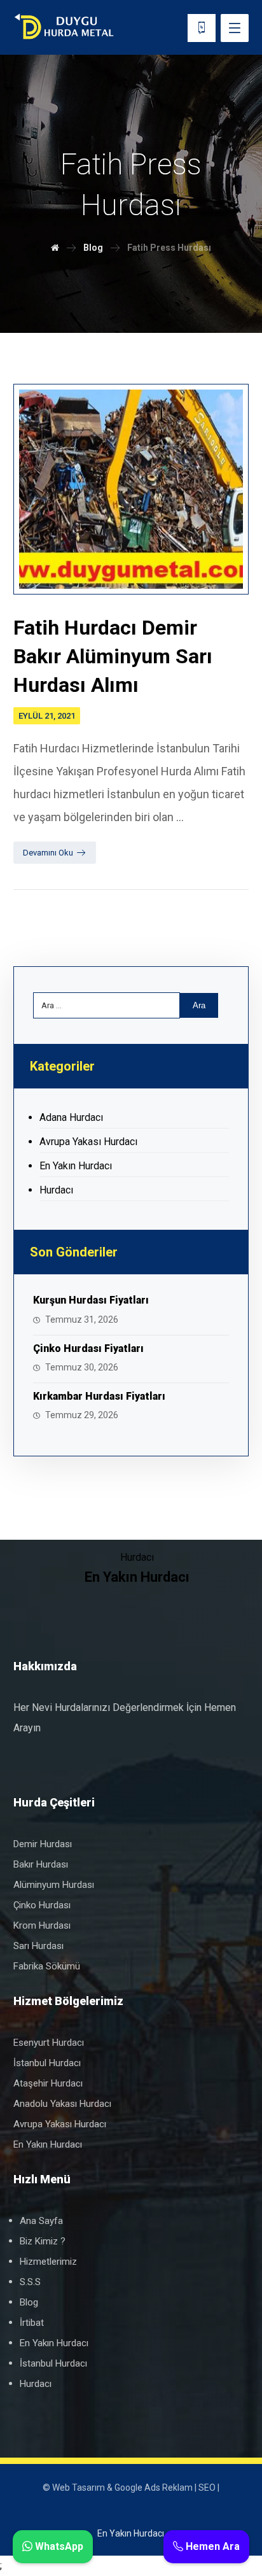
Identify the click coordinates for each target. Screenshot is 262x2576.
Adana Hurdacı (71, 1117)
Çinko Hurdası (42, 1905)
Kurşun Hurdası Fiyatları (91, 1300)
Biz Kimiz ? (43, 2241)
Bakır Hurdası (41, 1864)
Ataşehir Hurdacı (48, 2083)
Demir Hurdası (43, 1844)
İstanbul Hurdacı (47, 2063)
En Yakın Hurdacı (76, 1166)
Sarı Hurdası (38, 1946)
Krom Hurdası (42, 1925)
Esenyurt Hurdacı (49, 2043)
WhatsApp (58, 2546)
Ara (199, 1005)
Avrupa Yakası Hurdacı (88, 1142)
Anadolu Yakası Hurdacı (62, 2104)
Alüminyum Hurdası (54, 1885)
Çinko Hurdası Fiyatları (88, 1348)
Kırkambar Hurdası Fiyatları (99, 1396)
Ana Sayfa (41, 2221)
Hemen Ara (211, 2546)
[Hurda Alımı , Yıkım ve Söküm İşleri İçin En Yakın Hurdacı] (64, 27)
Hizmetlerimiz (48, 2262)
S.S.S (30, 2282)
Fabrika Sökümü (47, 1966)
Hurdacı (56, 1190)
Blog (29, 2302)
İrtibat (32, 2323)
